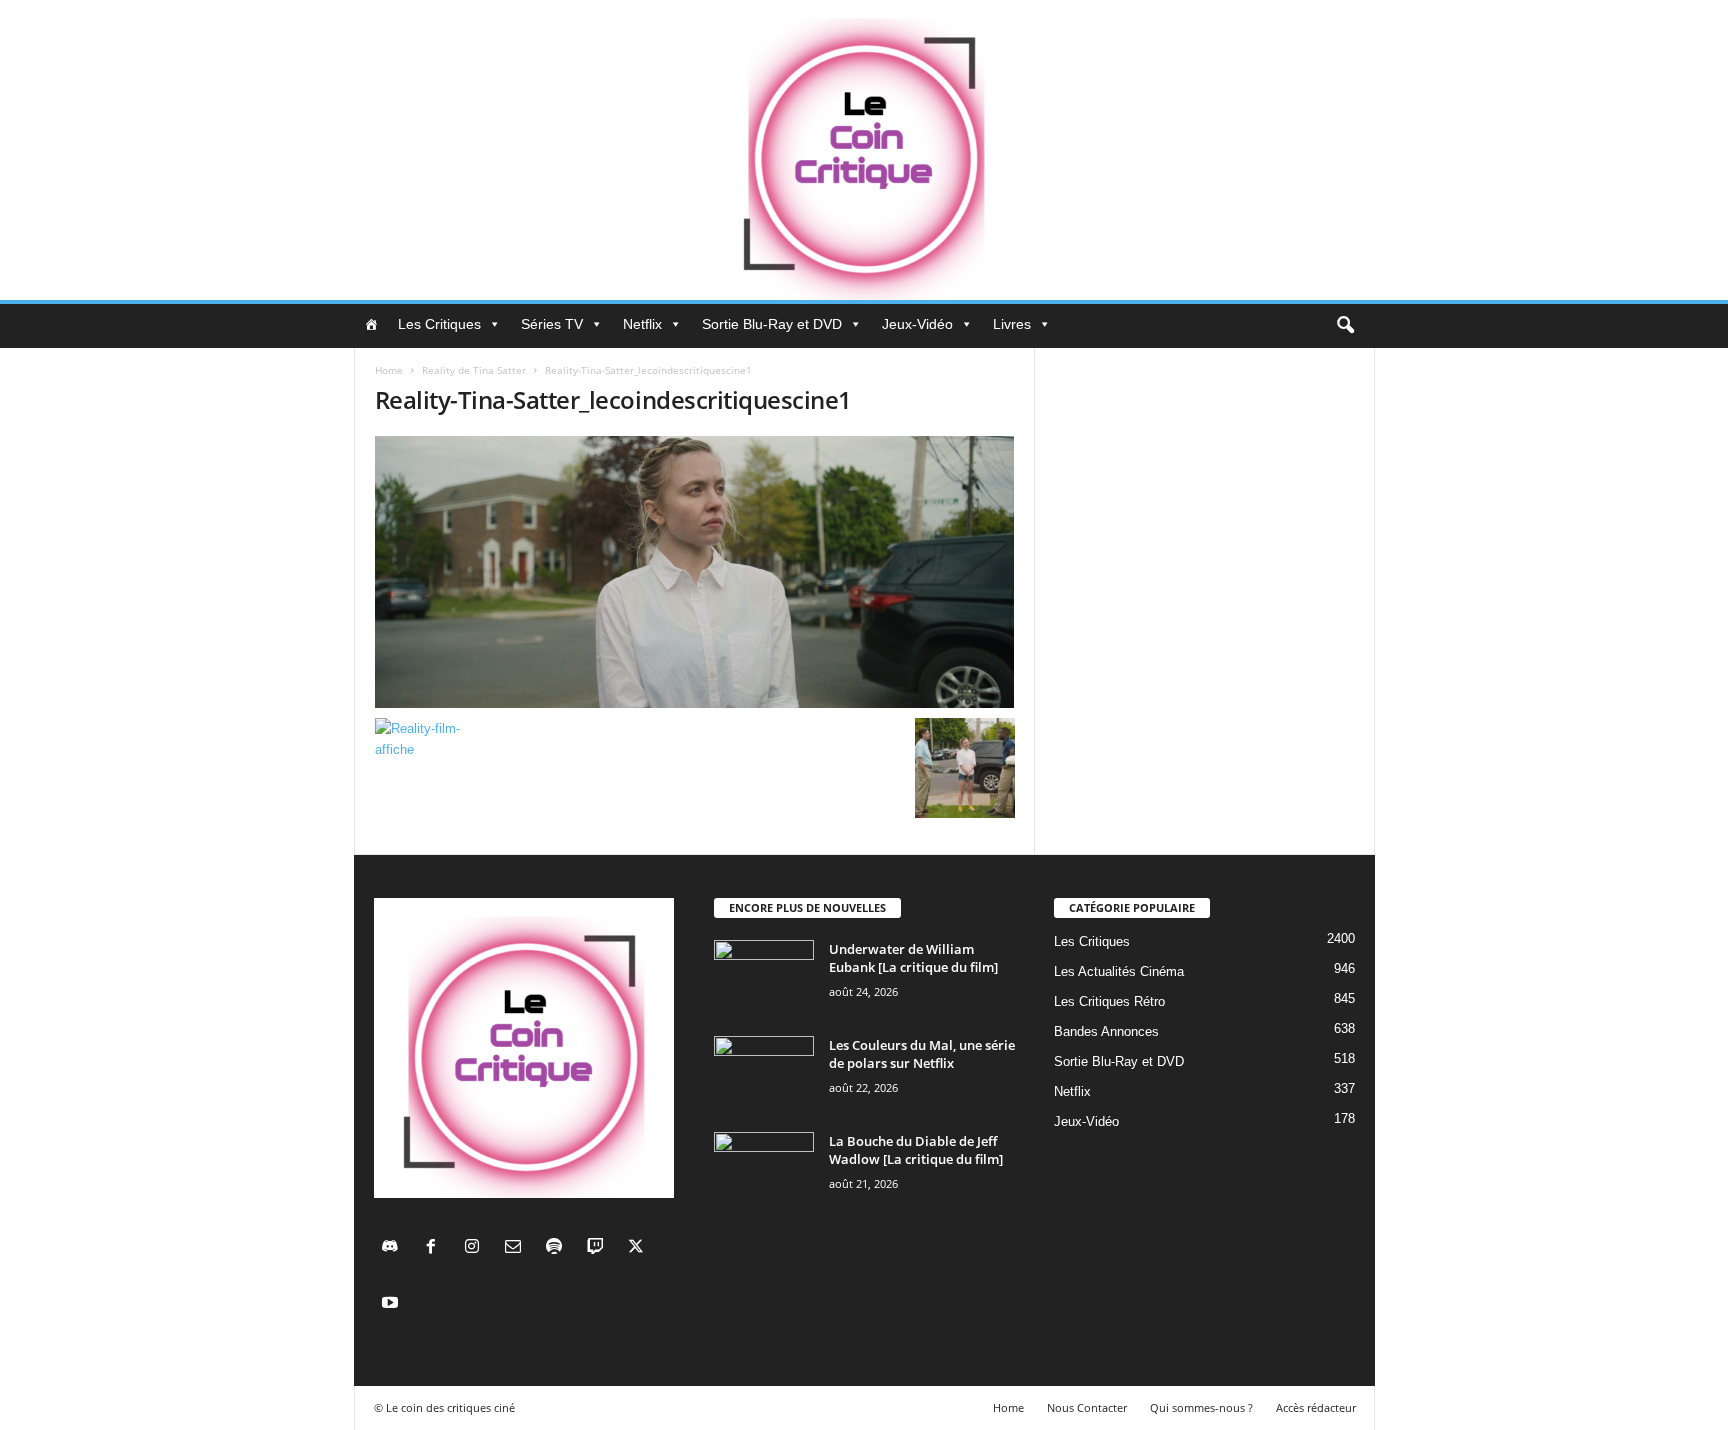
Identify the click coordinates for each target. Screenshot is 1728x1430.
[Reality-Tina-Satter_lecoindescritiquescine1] (695, 572)
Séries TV (552, 324)
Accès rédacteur (1316, 1407)
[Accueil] (371, 324)
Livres (1012, 324)
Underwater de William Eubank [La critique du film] (913, 958)
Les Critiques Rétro (1109, 1001)
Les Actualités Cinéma (1119, 971)
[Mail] (517, 1248)
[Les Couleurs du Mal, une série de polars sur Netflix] (764, 1073)
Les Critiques (439, 324)
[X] (638, 1248)
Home (389, 370)
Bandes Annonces (1106, 1031)
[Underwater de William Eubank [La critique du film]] (764, 977)
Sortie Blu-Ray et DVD (772, 324)
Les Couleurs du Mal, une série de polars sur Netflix (922, 1054)
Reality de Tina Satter (474, 370)
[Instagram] (476, 1248)
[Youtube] (392, 1304)
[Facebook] (435, 1248)
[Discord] (394, 1248)
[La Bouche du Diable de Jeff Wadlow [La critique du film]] (764, 1169)
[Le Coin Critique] (864, 150)
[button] (1345, 326)
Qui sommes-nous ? (1201, 1407)
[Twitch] (599, 1248)
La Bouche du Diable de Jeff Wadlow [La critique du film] (916, 1150)
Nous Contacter (1087, 1407)
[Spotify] (558, 1248)
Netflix (642, 324)
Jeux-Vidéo (917, 324)
